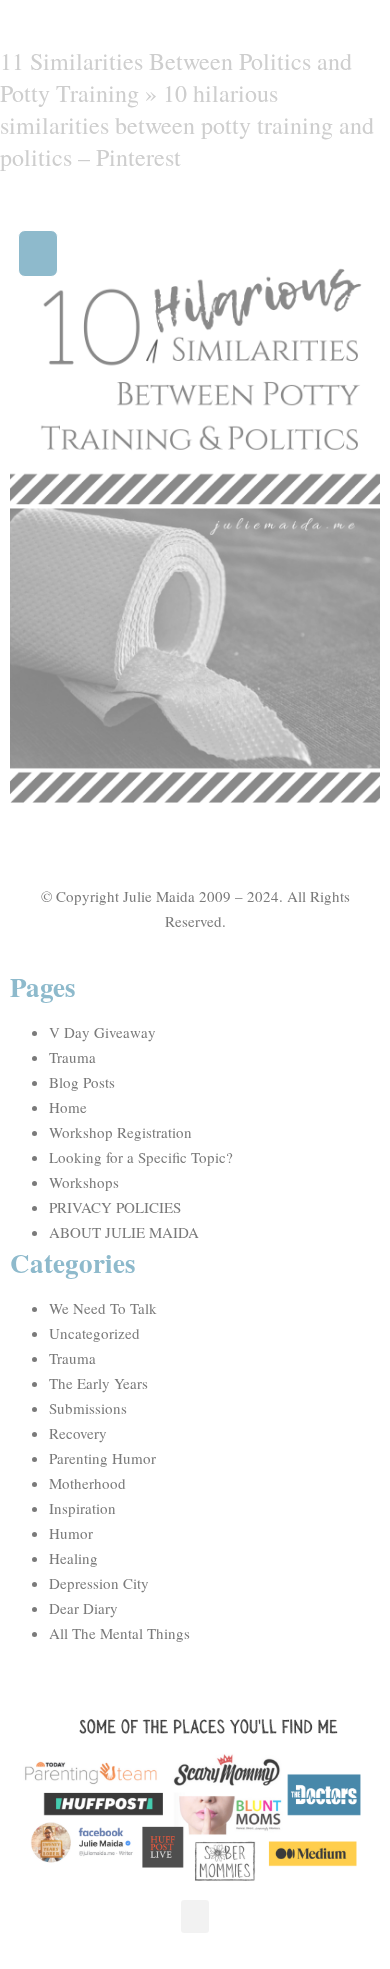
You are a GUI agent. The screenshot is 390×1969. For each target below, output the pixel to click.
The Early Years (98, 1383)
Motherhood (87, 1483)
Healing (73, 1558)
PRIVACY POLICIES (115, 1207)
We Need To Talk (103, 1308)
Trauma (72, 1057)
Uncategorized (94, 1333)
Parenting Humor (102, 1458)
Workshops (84, 1182)
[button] (38, 253)
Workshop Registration (120, 1132)
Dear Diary (83, 1608)
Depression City (99, 1583)
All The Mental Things (119, 1633)
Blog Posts (82, 1082)
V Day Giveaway (102, 1032)
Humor (71, 1533)
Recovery (78, 1433)
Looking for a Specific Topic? (141, 1157)
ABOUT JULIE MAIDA (124, 1232)
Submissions (88, 1408)
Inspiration (82, 1508)
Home (68, 1107)
